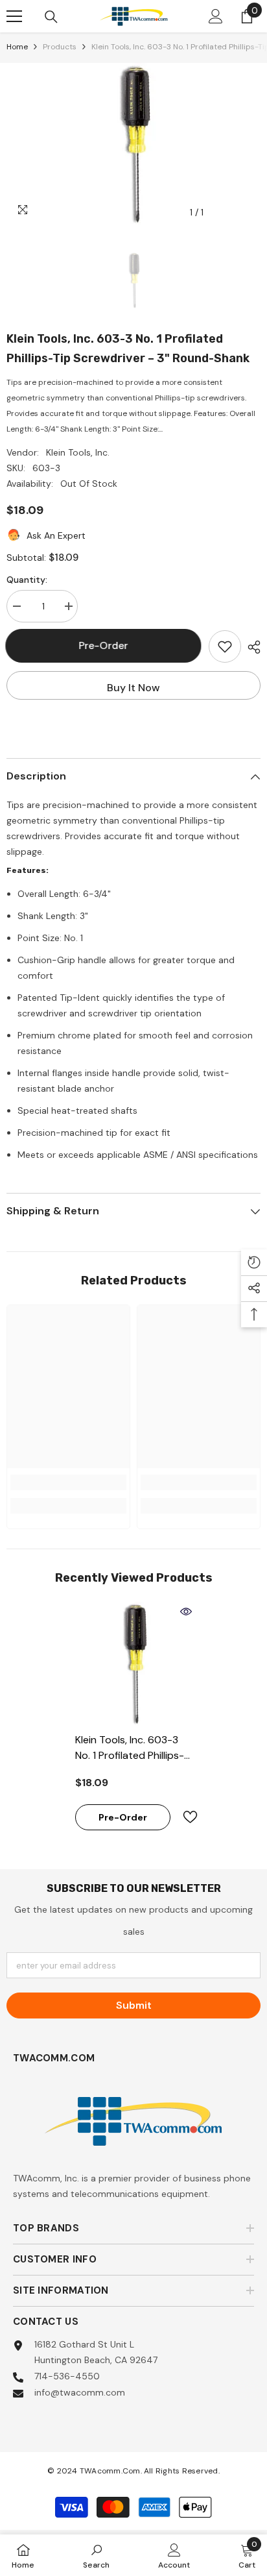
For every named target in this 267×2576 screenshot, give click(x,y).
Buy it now (133, 688)
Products (60, 47)
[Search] (51, 17)
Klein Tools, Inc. (78, 452)
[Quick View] (186, 1612)
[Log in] (216, 16)
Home (17, 47)
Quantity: (27, 580)
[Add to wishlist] (225, 646)
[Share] (251, 647)
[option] (133, 144)
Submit (134, 2005)
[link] (68, 1482)
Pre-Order (104, 645)
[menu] (14, 16)
